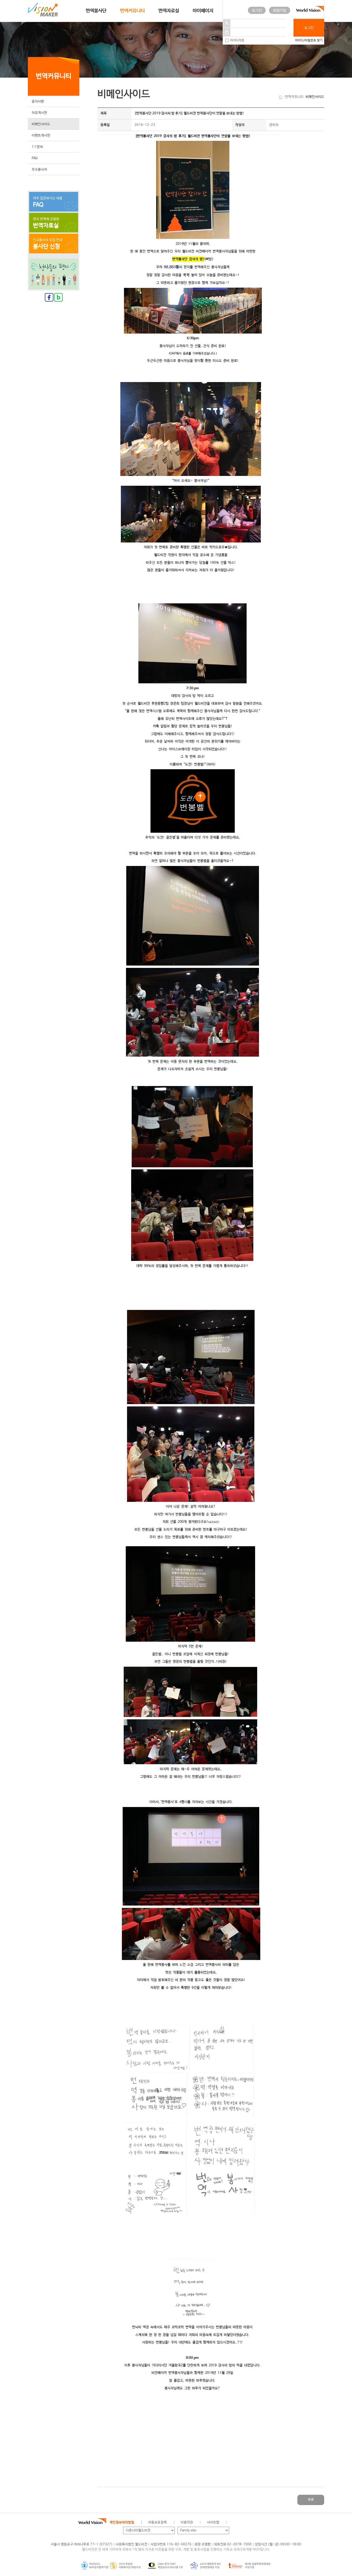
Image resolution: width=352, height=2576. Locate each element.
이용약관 (187, 2522)
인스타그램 (271, 2523)
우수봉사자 (39, 170)
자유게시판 (39, 113)
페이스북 (248, 2523)
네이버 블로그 (260, 2523)
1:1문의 (37, 147)
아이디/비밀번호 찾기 (309, 40)
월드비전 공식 (236, 2523)
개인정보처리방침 (122, 2522)
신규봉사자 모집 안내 (48, 244)
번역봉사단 (96, 11)
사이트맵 (213, 2522)
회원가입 (280, 10)
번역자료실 (169, 11)
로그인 (257, 10)
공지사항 (38, 102)
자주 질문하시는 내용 (48, 202)
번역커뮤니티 (132, 11)
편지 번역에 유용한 (46, 223)
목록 (311, 2500)
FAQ (35, 158)
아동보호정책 (157, 2522)
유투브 (283, 2523)
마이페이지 (203, 11)
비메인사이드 (41, 124)
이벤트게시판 (41, 136)
